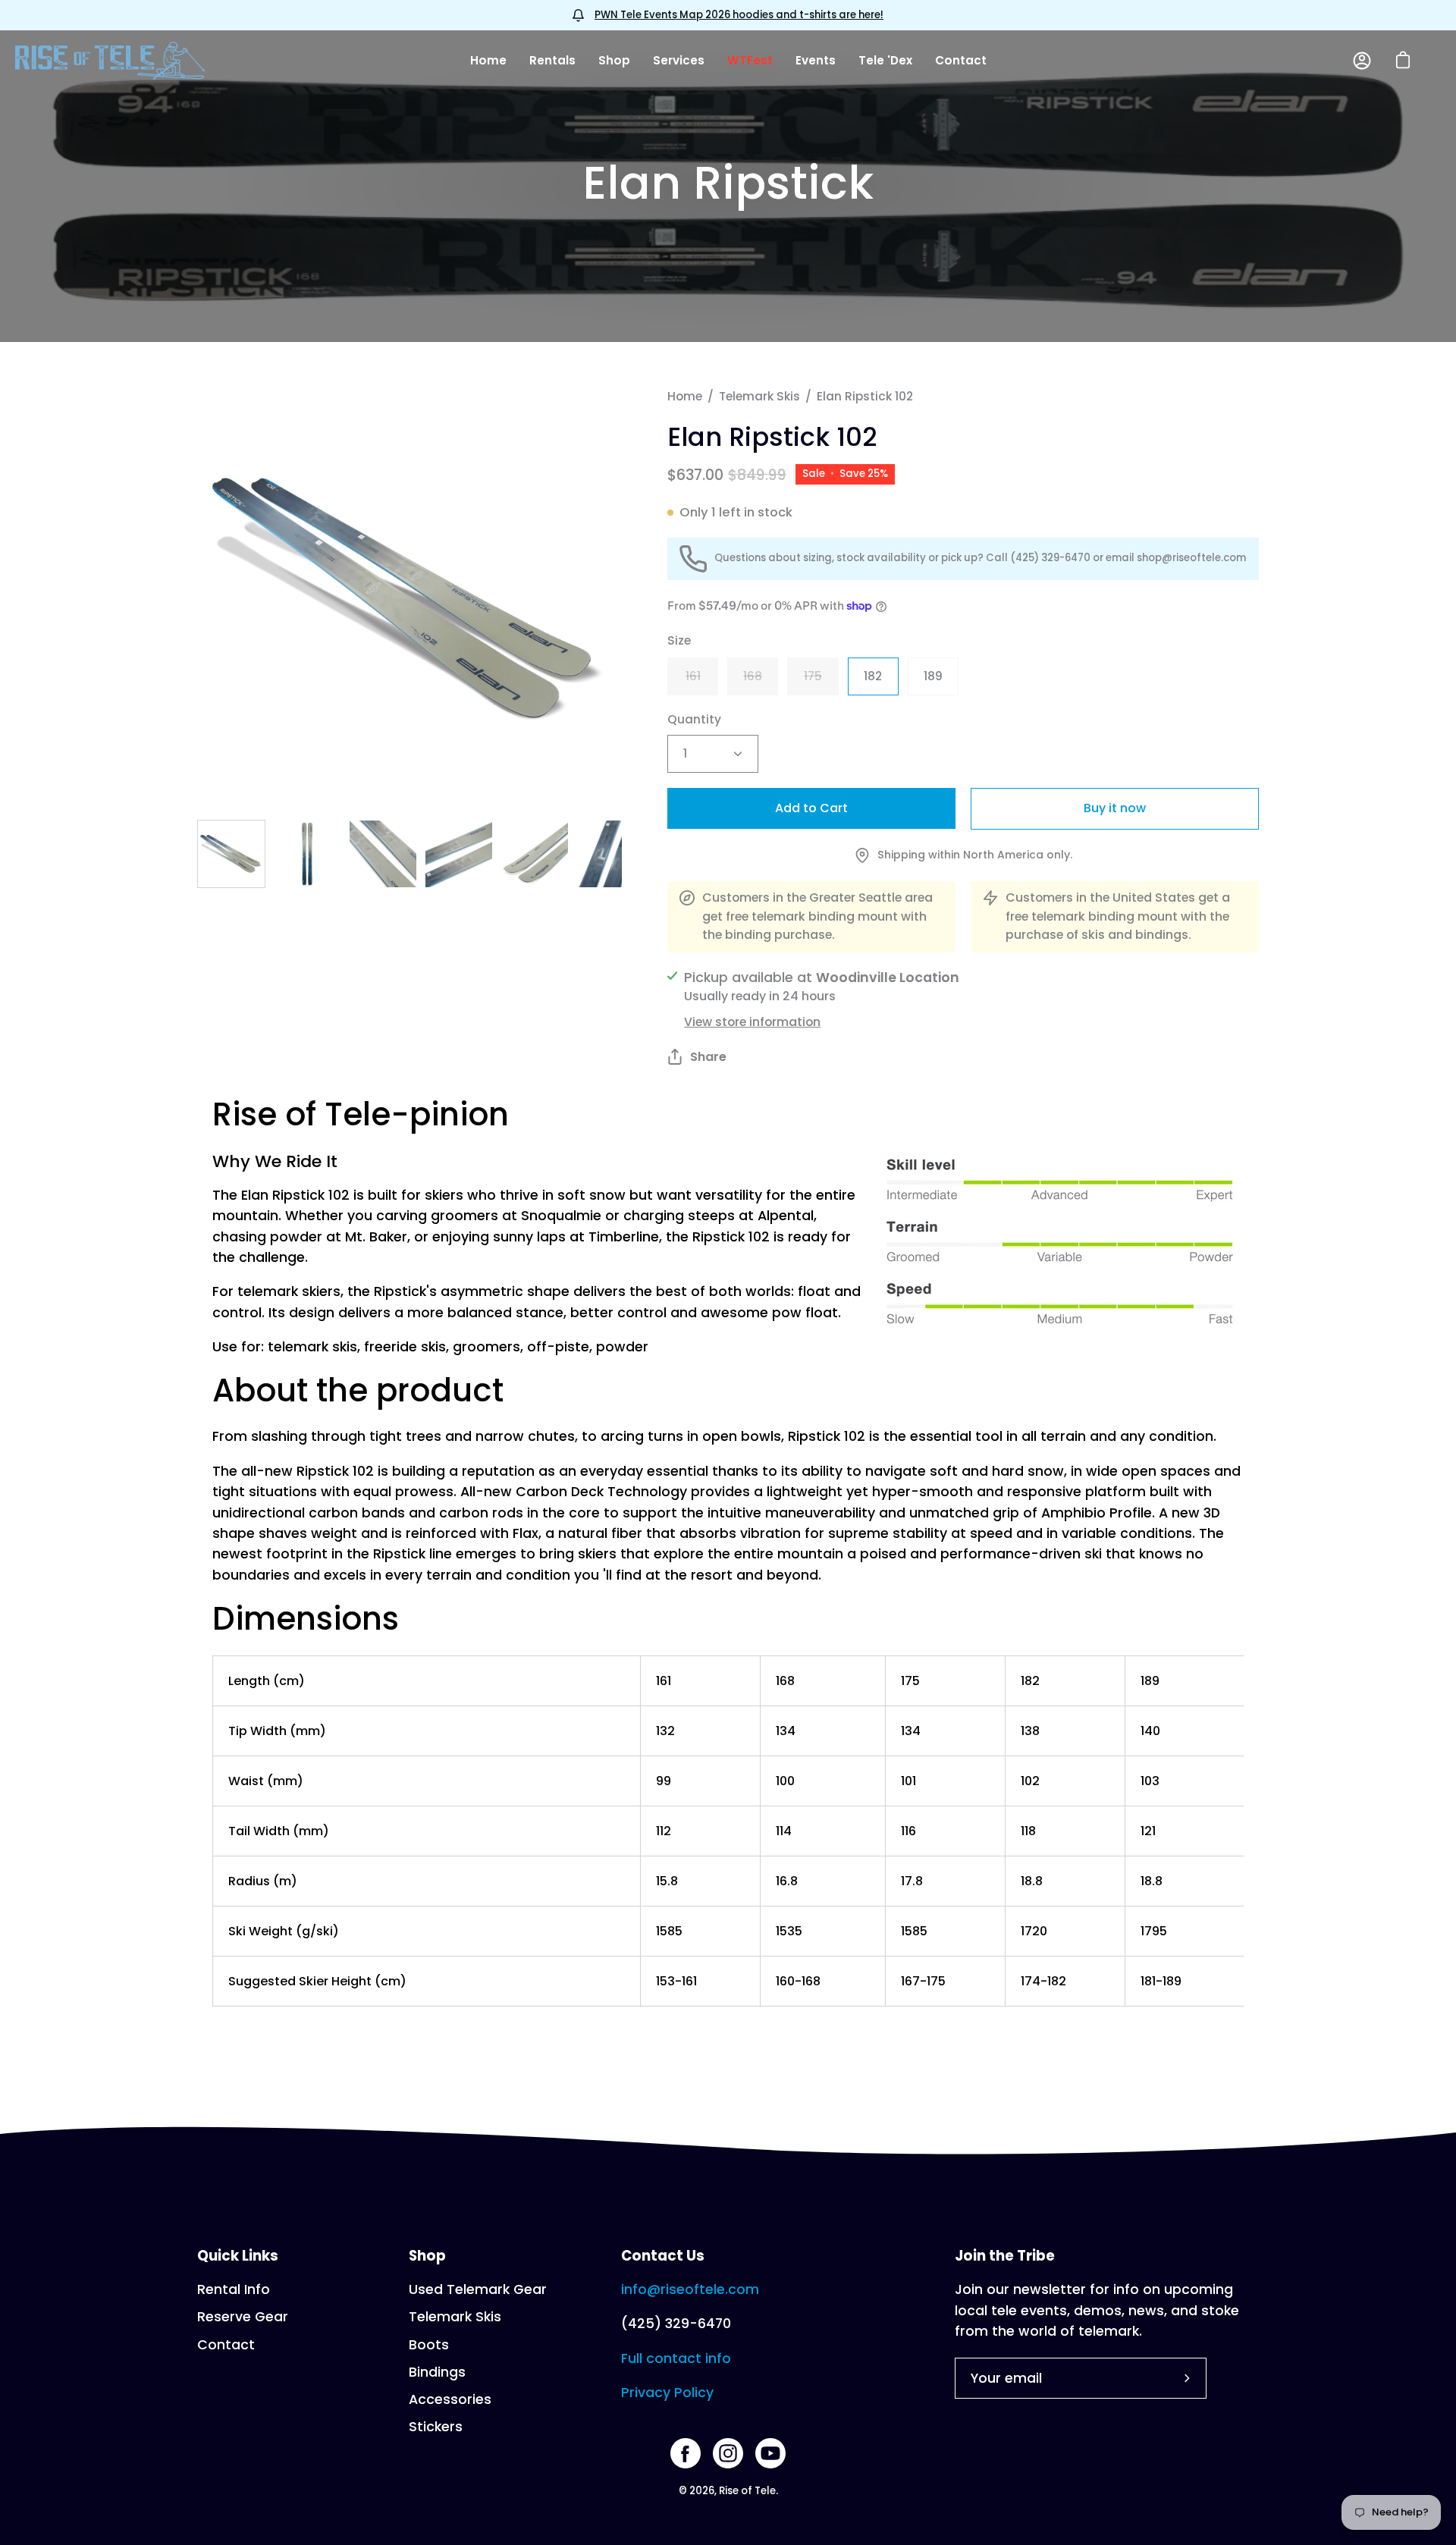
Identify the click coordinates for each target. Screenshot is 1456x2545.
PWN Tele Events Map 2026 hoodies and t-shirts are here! (739, 15)
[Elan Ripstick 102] (231, 854)
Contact (226, 2345)
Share (708, 1057)
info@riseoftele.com (690, 2289)
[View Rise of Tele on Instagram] (728, 2453)
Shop (427, 2256)
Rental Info (234, 2289)
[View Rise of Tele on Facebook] (686, 2453)
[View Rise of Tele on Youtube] (770, 2453)
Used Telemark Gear (478, 2289)
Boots (429, 2345)
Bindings (437, 2372)
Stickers (436, 2427)
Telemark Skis (759, 396)
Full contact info (676, 2358)
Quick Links (238, 2256)
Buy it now (1115, 808)
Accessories (450, 2399)
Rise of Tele (747, 2491)
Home (685, 396)
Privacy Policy (667, 2393)
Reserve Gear (243, 2317)
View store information (752, 1022)
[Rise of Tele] (110, 61)
